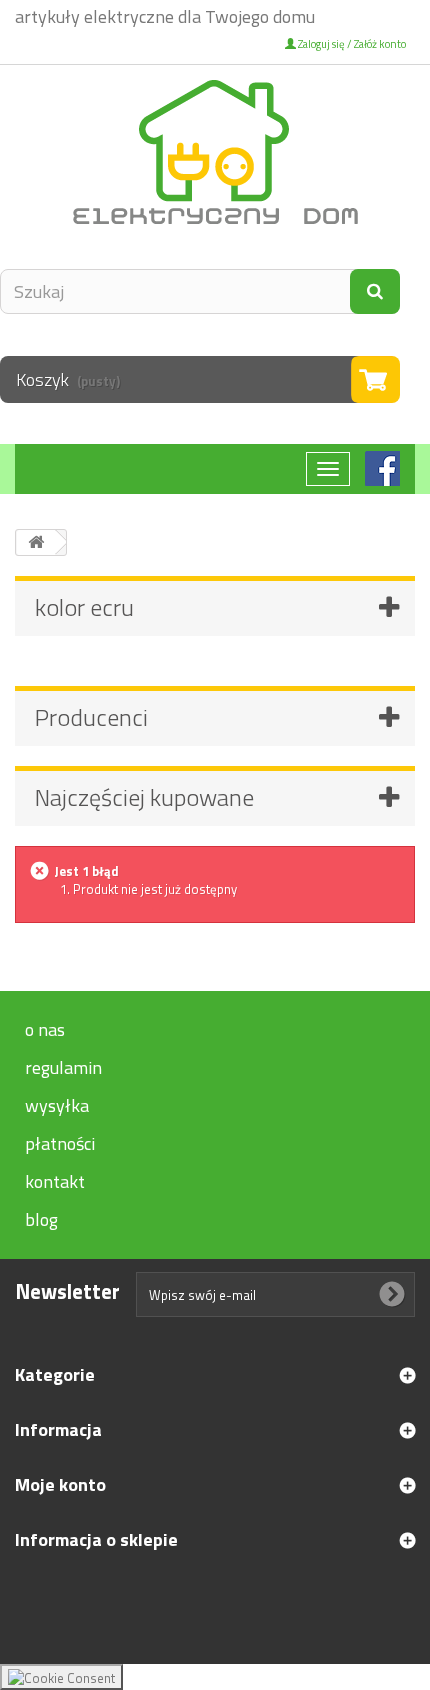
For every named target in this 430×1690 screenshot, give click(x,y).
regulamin (63, 1067)
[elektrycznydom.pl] (215, 152)
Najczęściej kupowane (144, 797)
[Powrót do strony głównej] (36, 542)
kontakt (55, 1181)
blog (41, 1219)
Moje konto (60, 1484)
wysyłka (57, 1105)
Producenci (91, 717)
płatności (60, 1143)
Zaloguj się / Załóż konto (351, 44)
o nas (45, 1029)
